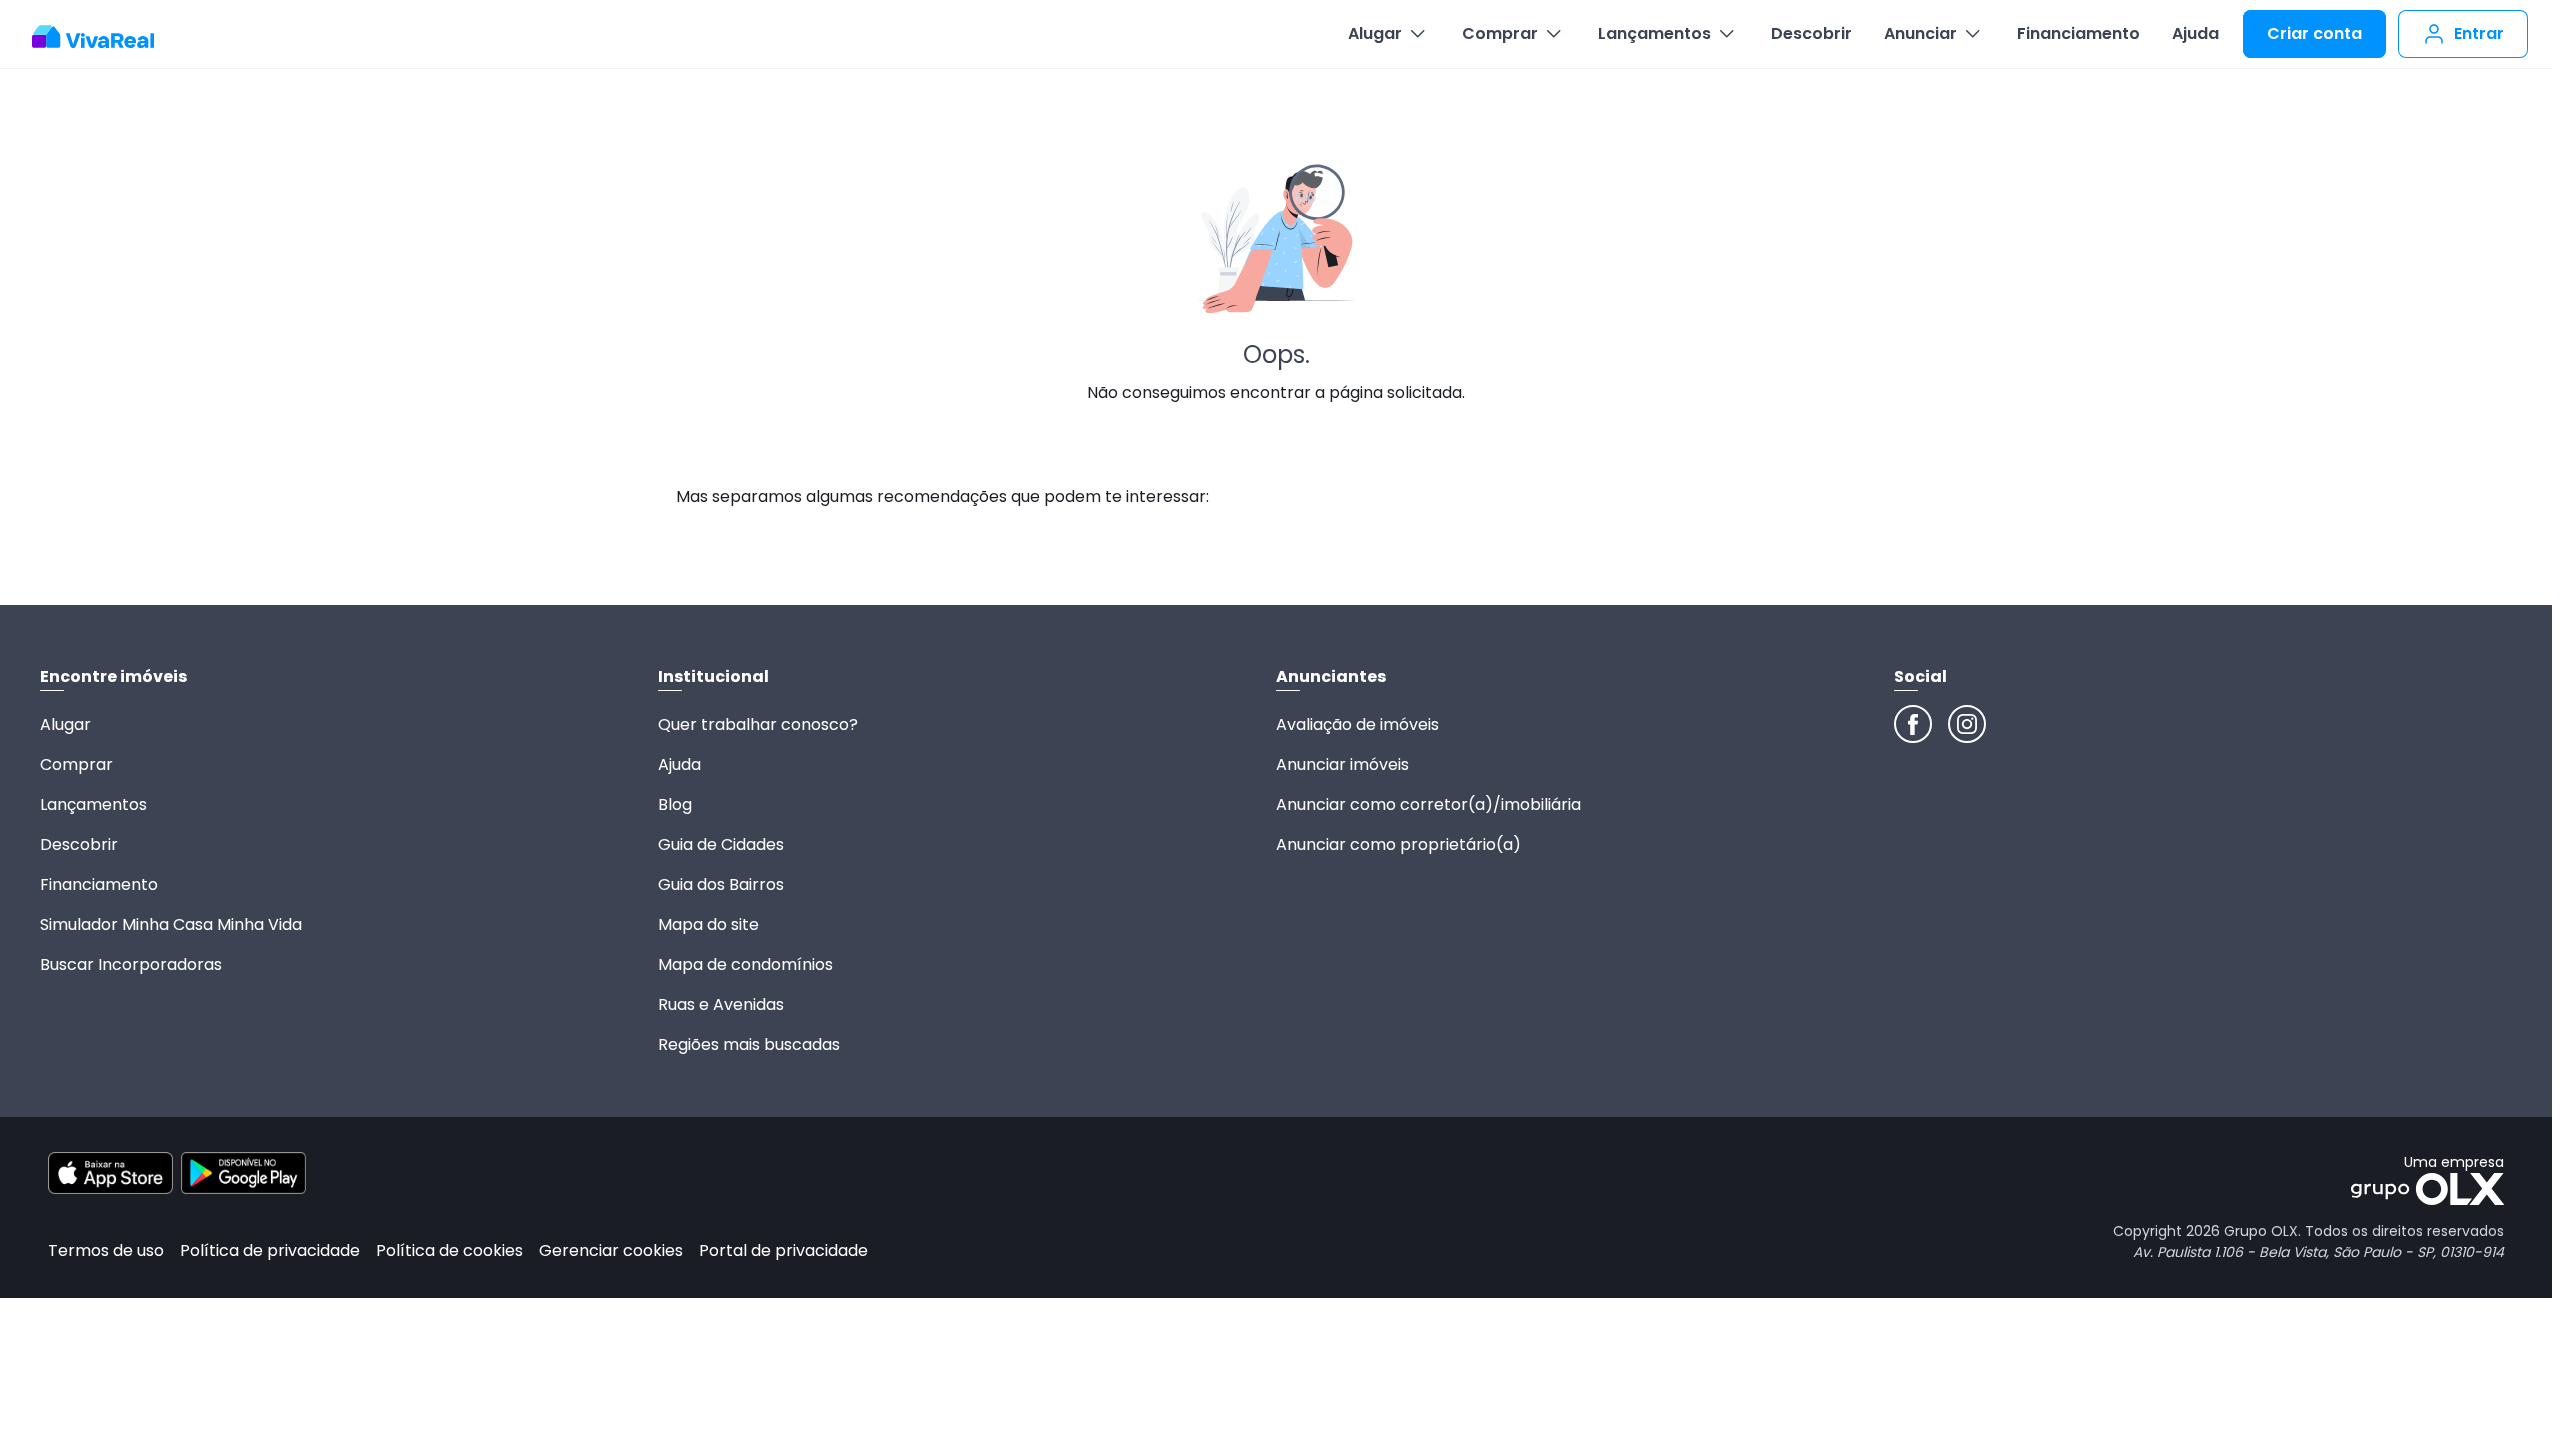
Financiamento (2078, 33)
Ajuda (2195, 33)
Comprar (1500, 33)
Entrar (2479, 33)
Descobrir (1811, 33)
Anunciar (1920, 33)
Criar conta (2314, 33)
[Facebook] (1913, 724)
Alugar (1375, 33)
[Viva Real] (103, 37)
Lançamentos (1654, 33)
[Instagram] (1967, 724)
